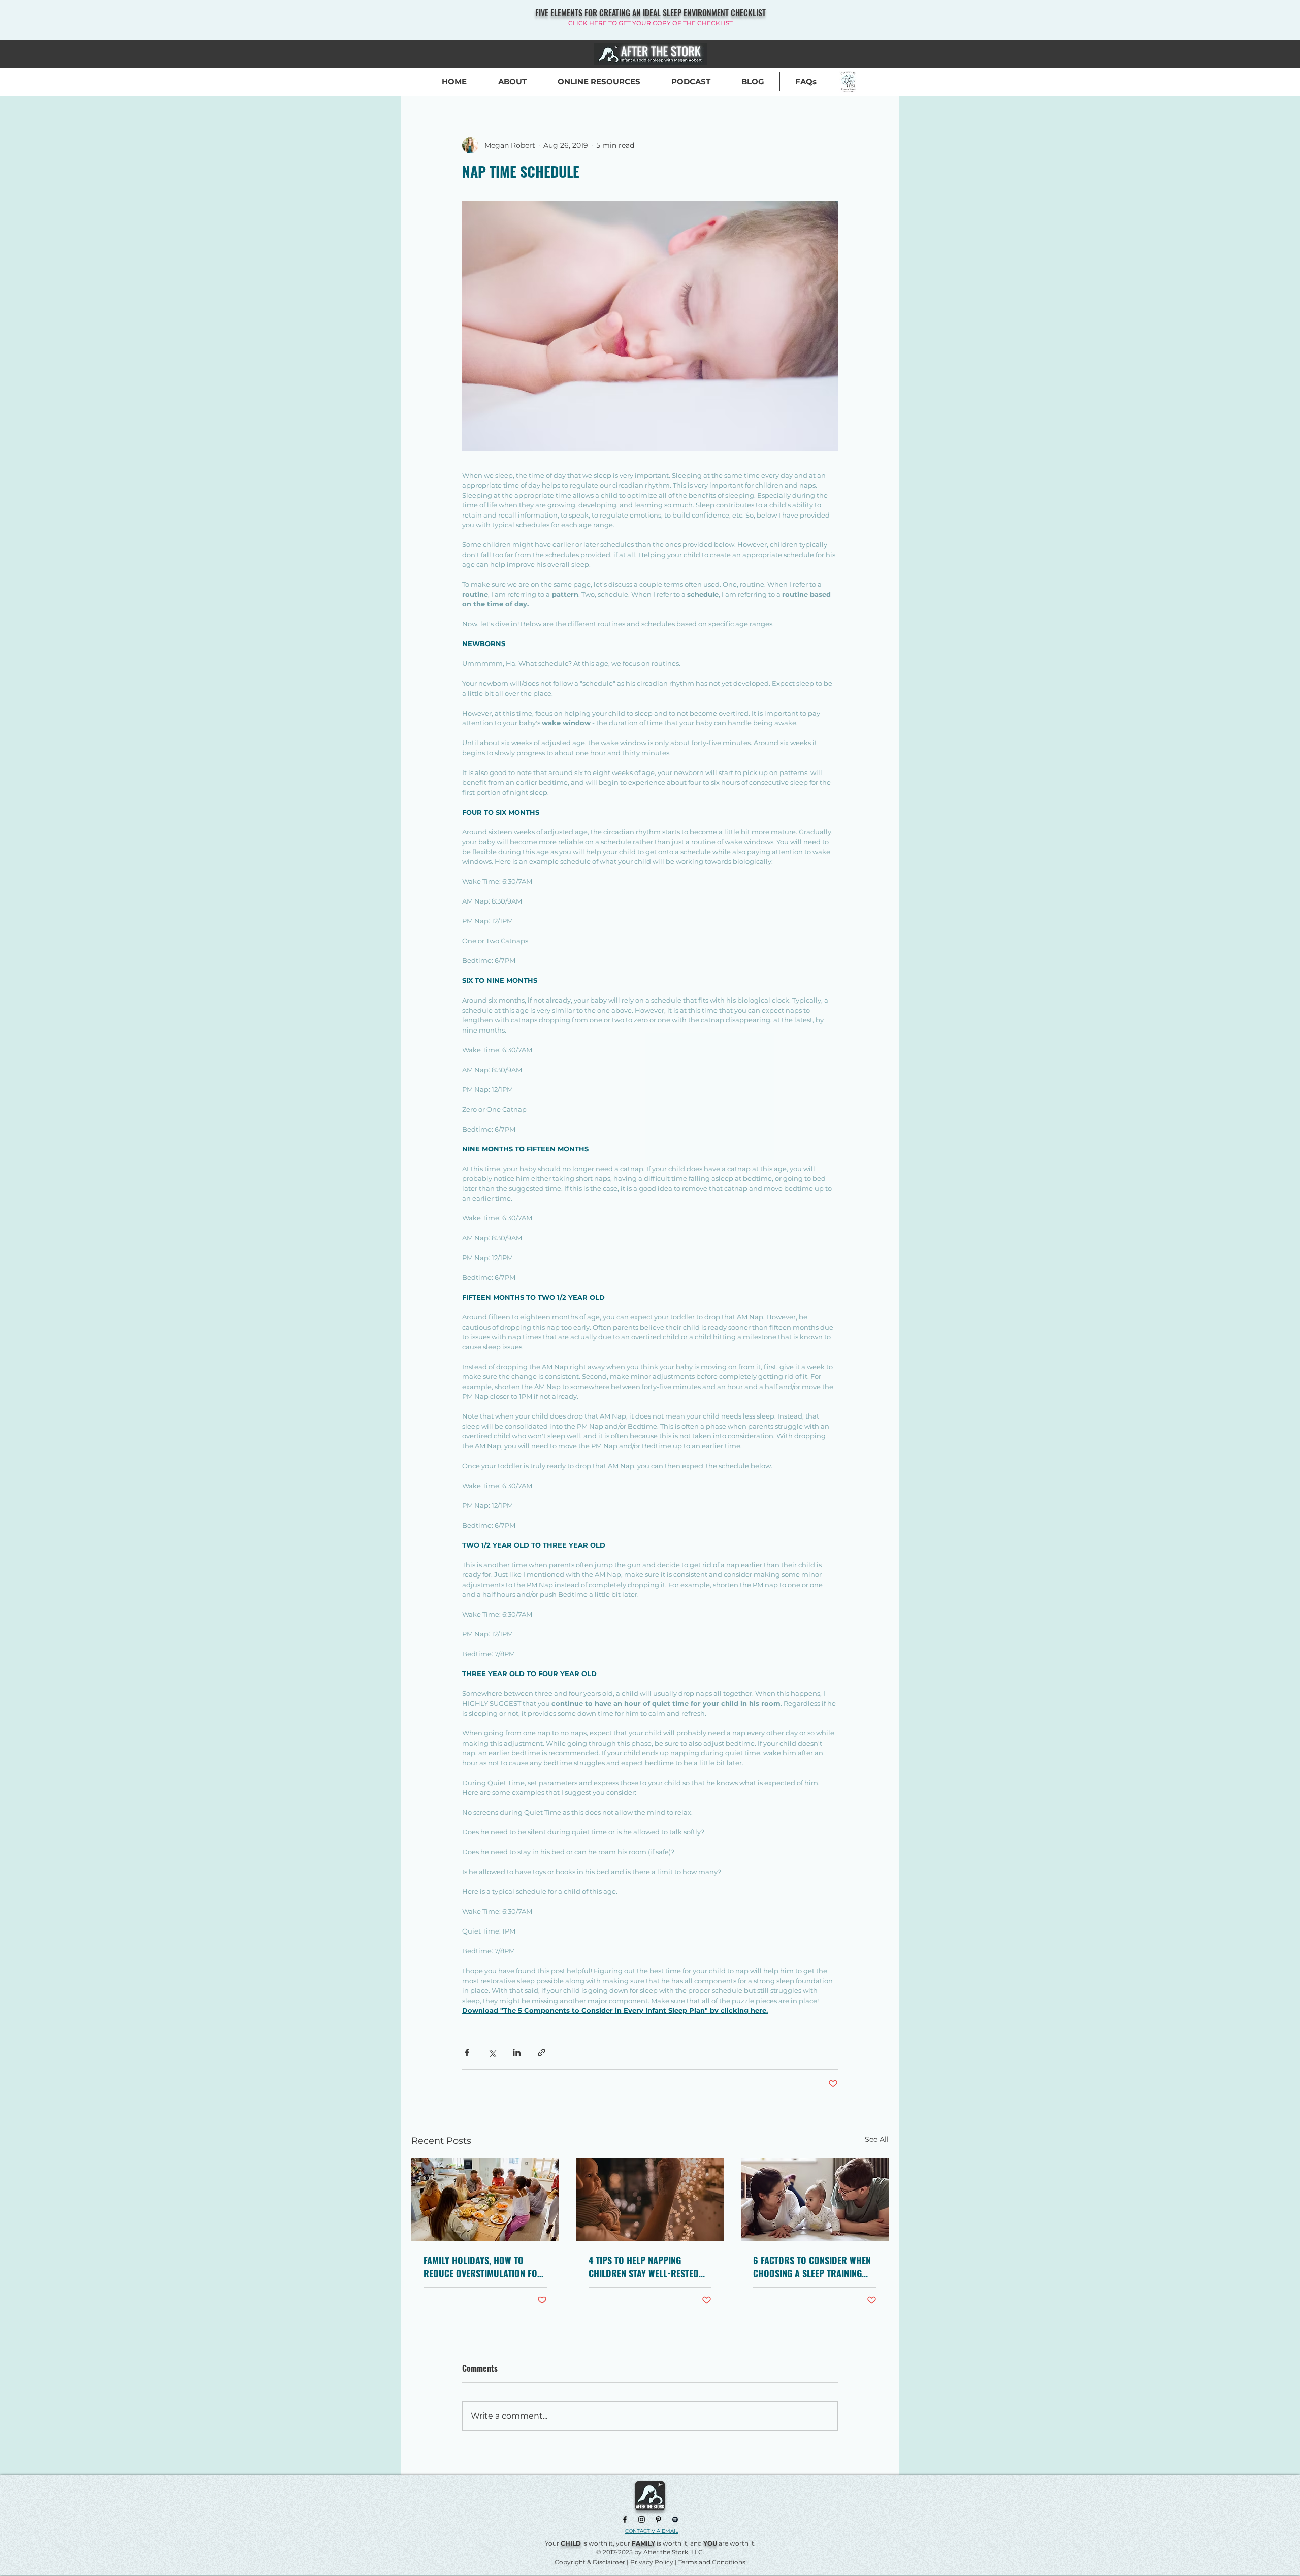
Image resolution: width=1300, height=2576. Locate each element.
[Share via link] (542, 2053)
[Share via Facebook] (467, 2053)
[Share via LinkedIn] (517, 2053)
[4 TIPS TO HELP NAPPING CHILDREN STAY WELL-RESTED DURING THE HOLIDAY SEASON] (650, 2200)
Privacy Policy (652, 2562)
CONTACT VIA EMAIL (652, 2531)
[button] (806, 82)
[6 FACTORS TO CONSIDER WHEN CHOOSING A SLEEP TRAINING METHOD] (815, 2199)
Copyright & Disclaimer (590, 2562)
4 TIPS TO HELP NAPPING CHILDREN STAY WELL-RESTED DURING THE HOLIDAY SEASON (645, 2267)
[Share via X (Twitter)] (492, 2053)
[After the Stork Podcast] (675, 2519)
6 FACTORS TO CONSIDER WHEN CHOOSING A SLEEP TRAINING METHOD (812, 2267)
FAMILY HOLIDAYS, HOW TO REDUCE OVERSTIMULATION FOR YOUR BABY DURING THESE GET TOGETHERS (483, 2267)
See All (877, 2139)
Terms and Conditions (712, 2562)
